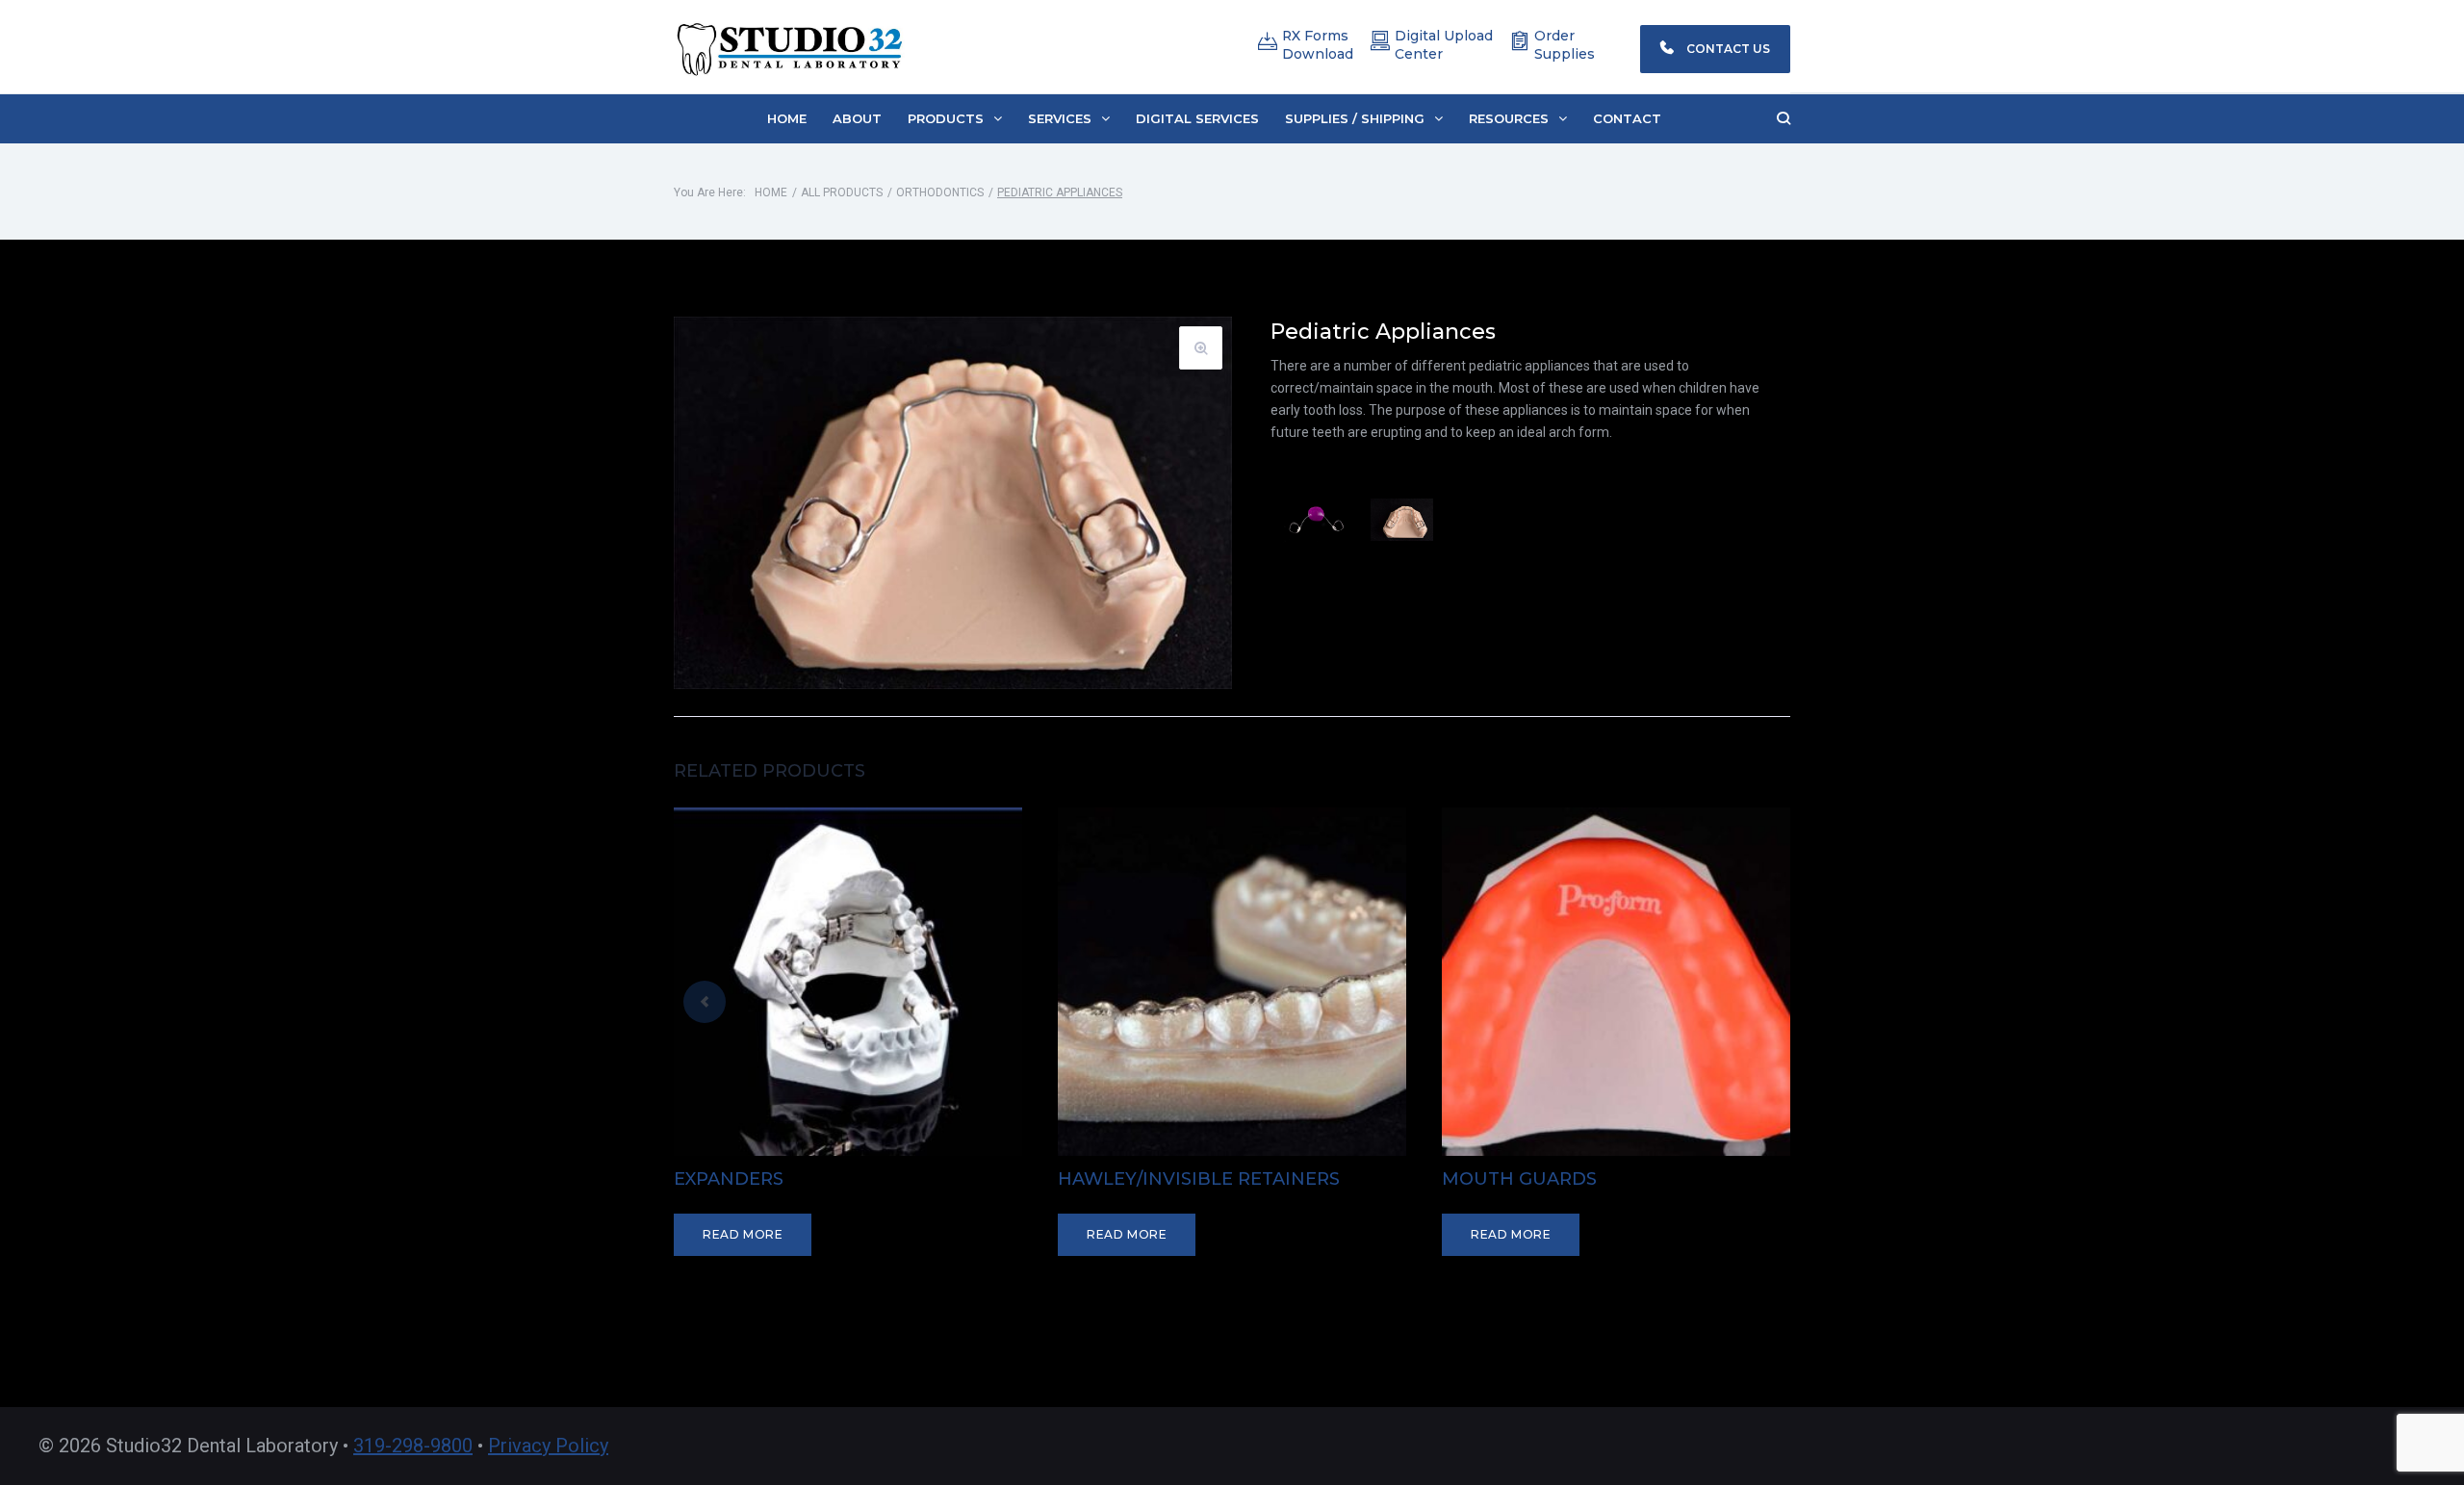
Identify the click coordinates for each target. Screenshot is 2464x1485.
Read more (743, 1234)
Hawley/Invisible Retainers (1199, 1179)
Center (1419, 54)
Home (771, 192)
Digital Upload (1444, 36)
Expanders (729, 1179)
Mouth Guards (1519, 1179)
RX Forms (1315, 36)
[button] (954, 118)
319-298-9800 (413, 1446)
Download (1318, 54)
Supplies (1565, 54)
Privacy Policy (548, 1446)
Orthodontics (940, 192)
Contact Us (1727, 49)
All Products (842, 192)
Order (1554, 36)
